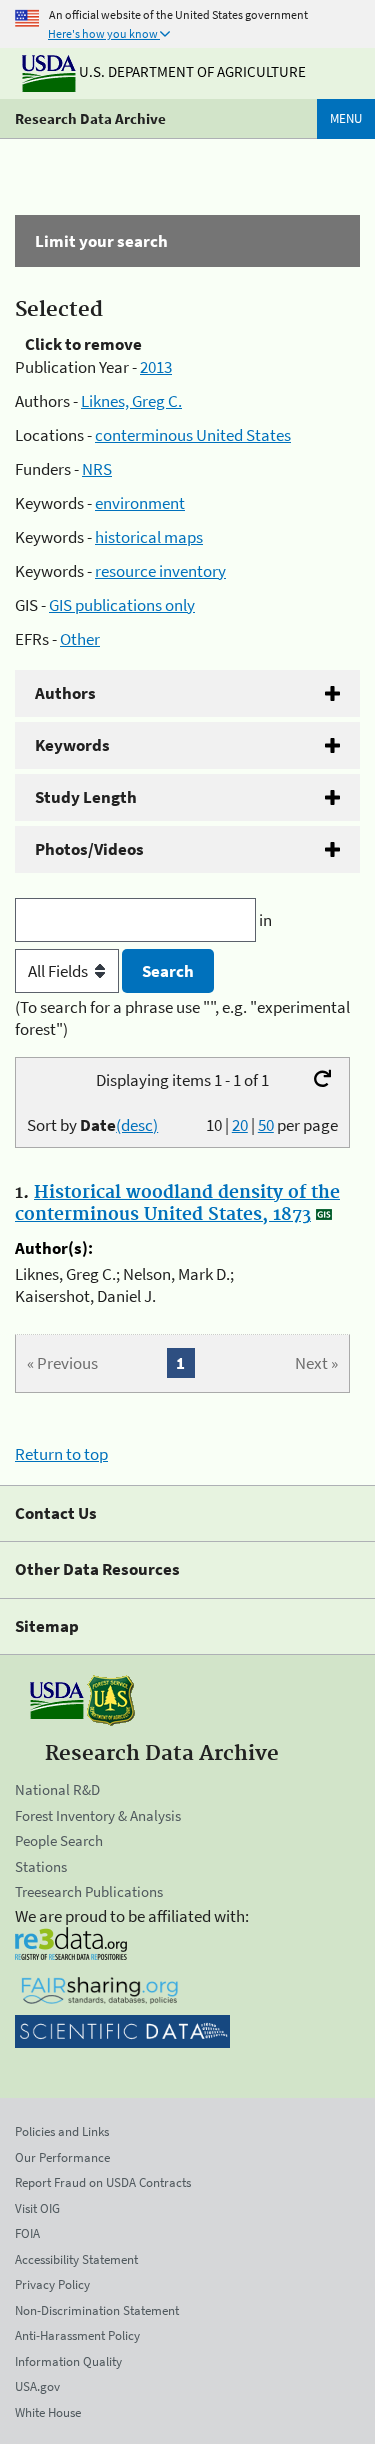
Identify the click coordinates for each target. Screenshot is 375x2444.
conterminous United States (193, 435)
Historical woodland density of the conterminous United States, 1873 (177, 1204)
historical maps (149, 537)
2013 (156, 367)
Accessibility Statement (76, 2259)
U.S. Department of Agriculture (191, 71)
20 (240, 1125)
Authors (65, 693)
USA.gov (37, 2386)
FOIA (27, 2233)
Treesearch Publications (89, 1891)
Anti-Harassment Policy (77, 2335)
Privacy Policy (52, 2284)
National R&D (57, 1789)
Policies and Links (62, 2131)
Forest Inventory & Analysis (98, 1815)
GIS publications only (122, 605)
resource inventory (160, 571)
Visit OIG (37, 2208)
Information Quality (68, 2361)
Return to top (61, 1454)
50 (266, 1125)
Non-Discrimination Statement (97, 2310)
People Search (59, 1840)
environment (140, 503)
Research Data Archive (90, 118)
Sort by (92, 1125)
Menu (346, 118)
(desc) (137, 1125)
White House (48, 2412)
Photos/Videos (89, 849)
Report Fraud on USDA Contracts (103, 2182)
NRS (97, 469)
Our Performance (62, 2157)
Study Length (86, 797)
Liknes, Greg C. (131, 401)
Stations (41, 1866)
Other (80, 639)
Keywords (72, 745)
